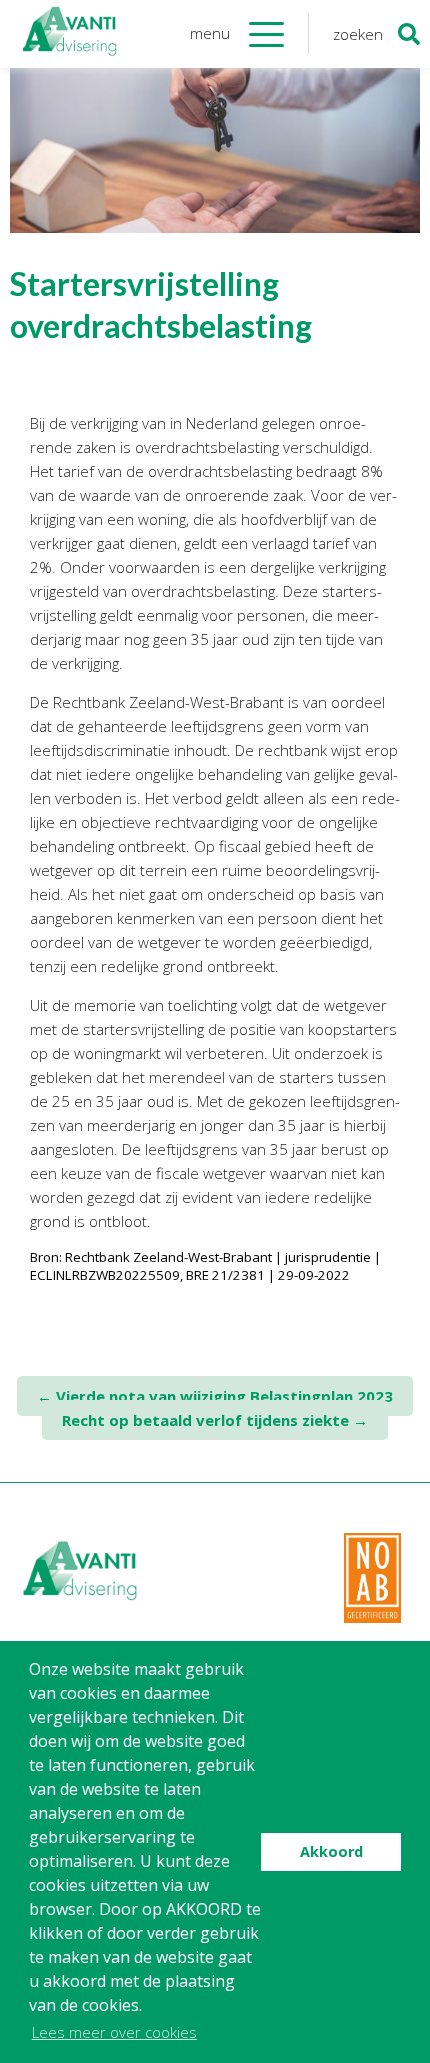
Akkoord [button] (331, 1851)
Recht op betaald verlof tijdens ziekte (215, 1420)
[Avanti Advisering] (70, 34)
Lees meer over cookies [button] (114, 2032)
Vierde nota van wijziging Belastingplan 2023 (215, 1396)
